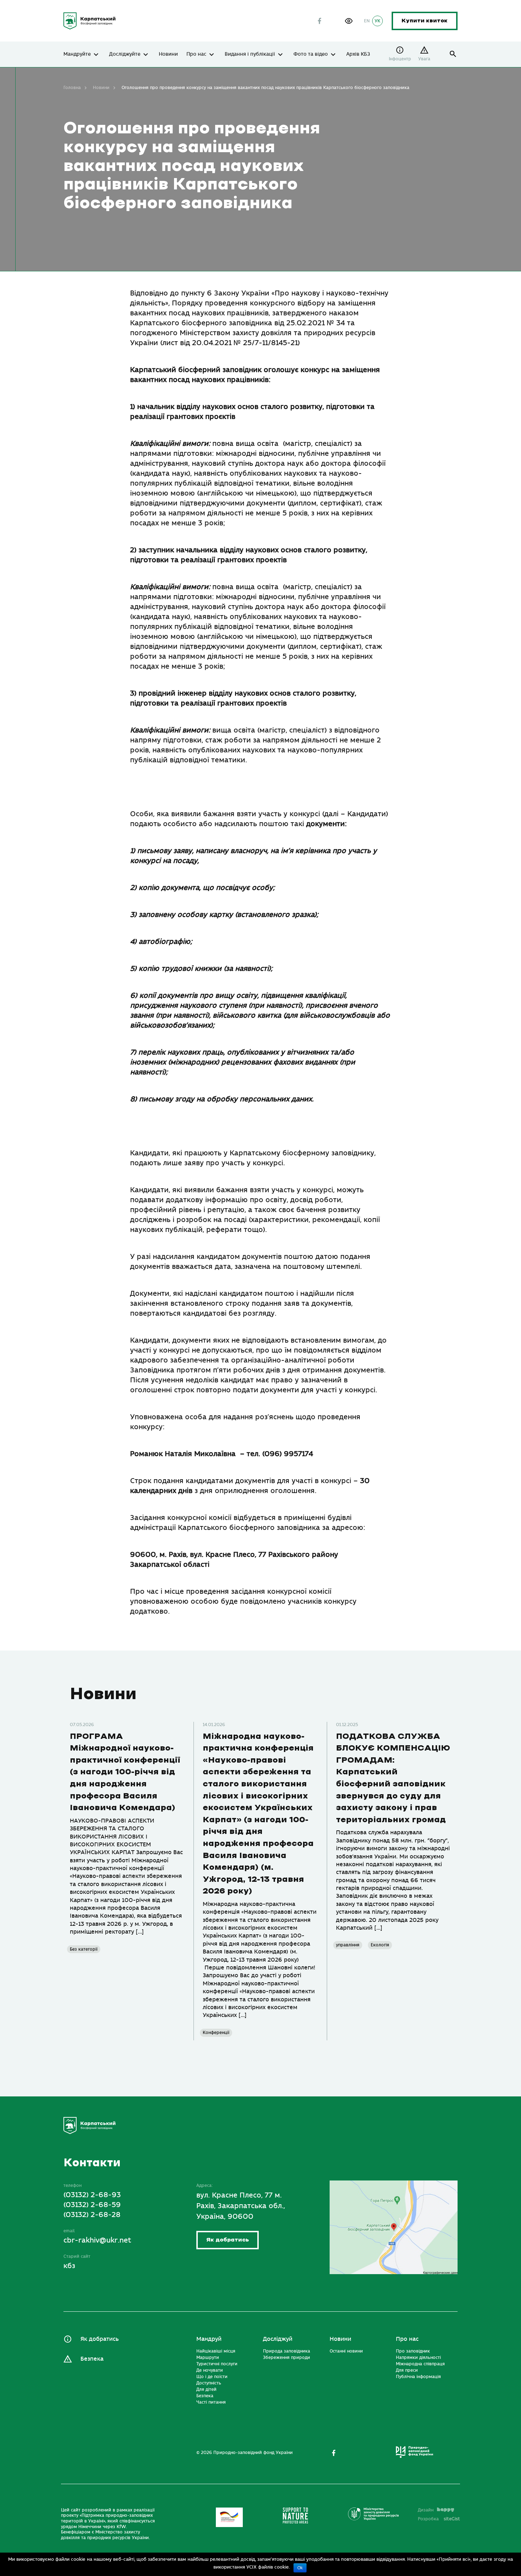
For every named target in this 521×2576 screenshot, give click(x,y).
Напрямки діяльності (418, 2357)
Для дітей (206, 2389)
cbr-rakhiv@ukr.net (97, 2240)
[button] (349, 21)
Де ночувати (210, 2370)
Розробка (439, 2519)
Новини (168, 54)
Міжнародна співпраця (420, 2364)
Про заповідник (413, 2351)
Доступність (209, 2383)
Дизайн (426, 2510)
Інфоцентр (400, 59)
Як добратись (228, 2240)
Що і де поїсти (212, 2377)
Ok (300, 2568)
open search (453, 54)
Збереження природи (287, 2357)
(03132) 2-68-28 (92, 2215)
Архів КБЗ (358, 54)
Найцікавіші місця (216, 2351)
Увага (424, 59)
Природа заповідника (287, 2351)
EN (367, 21)
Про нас (196, 54)
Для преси (407, 2370)
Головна (72, 88)
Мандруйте (77, 54)
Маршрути (208, 2357)
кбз (69, 2266)
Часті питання (211, 2402)
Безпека (92, 2359)
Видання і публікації (250, 54)
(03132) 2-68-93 (92, 2195)
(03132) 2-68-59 (92, 2205)
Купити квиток (425, 21)
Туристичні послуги (217, 2364)
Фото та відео (311, 54)
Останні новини (346, 2351)
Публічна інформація (418, 2377)
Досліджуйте (125, 54)
